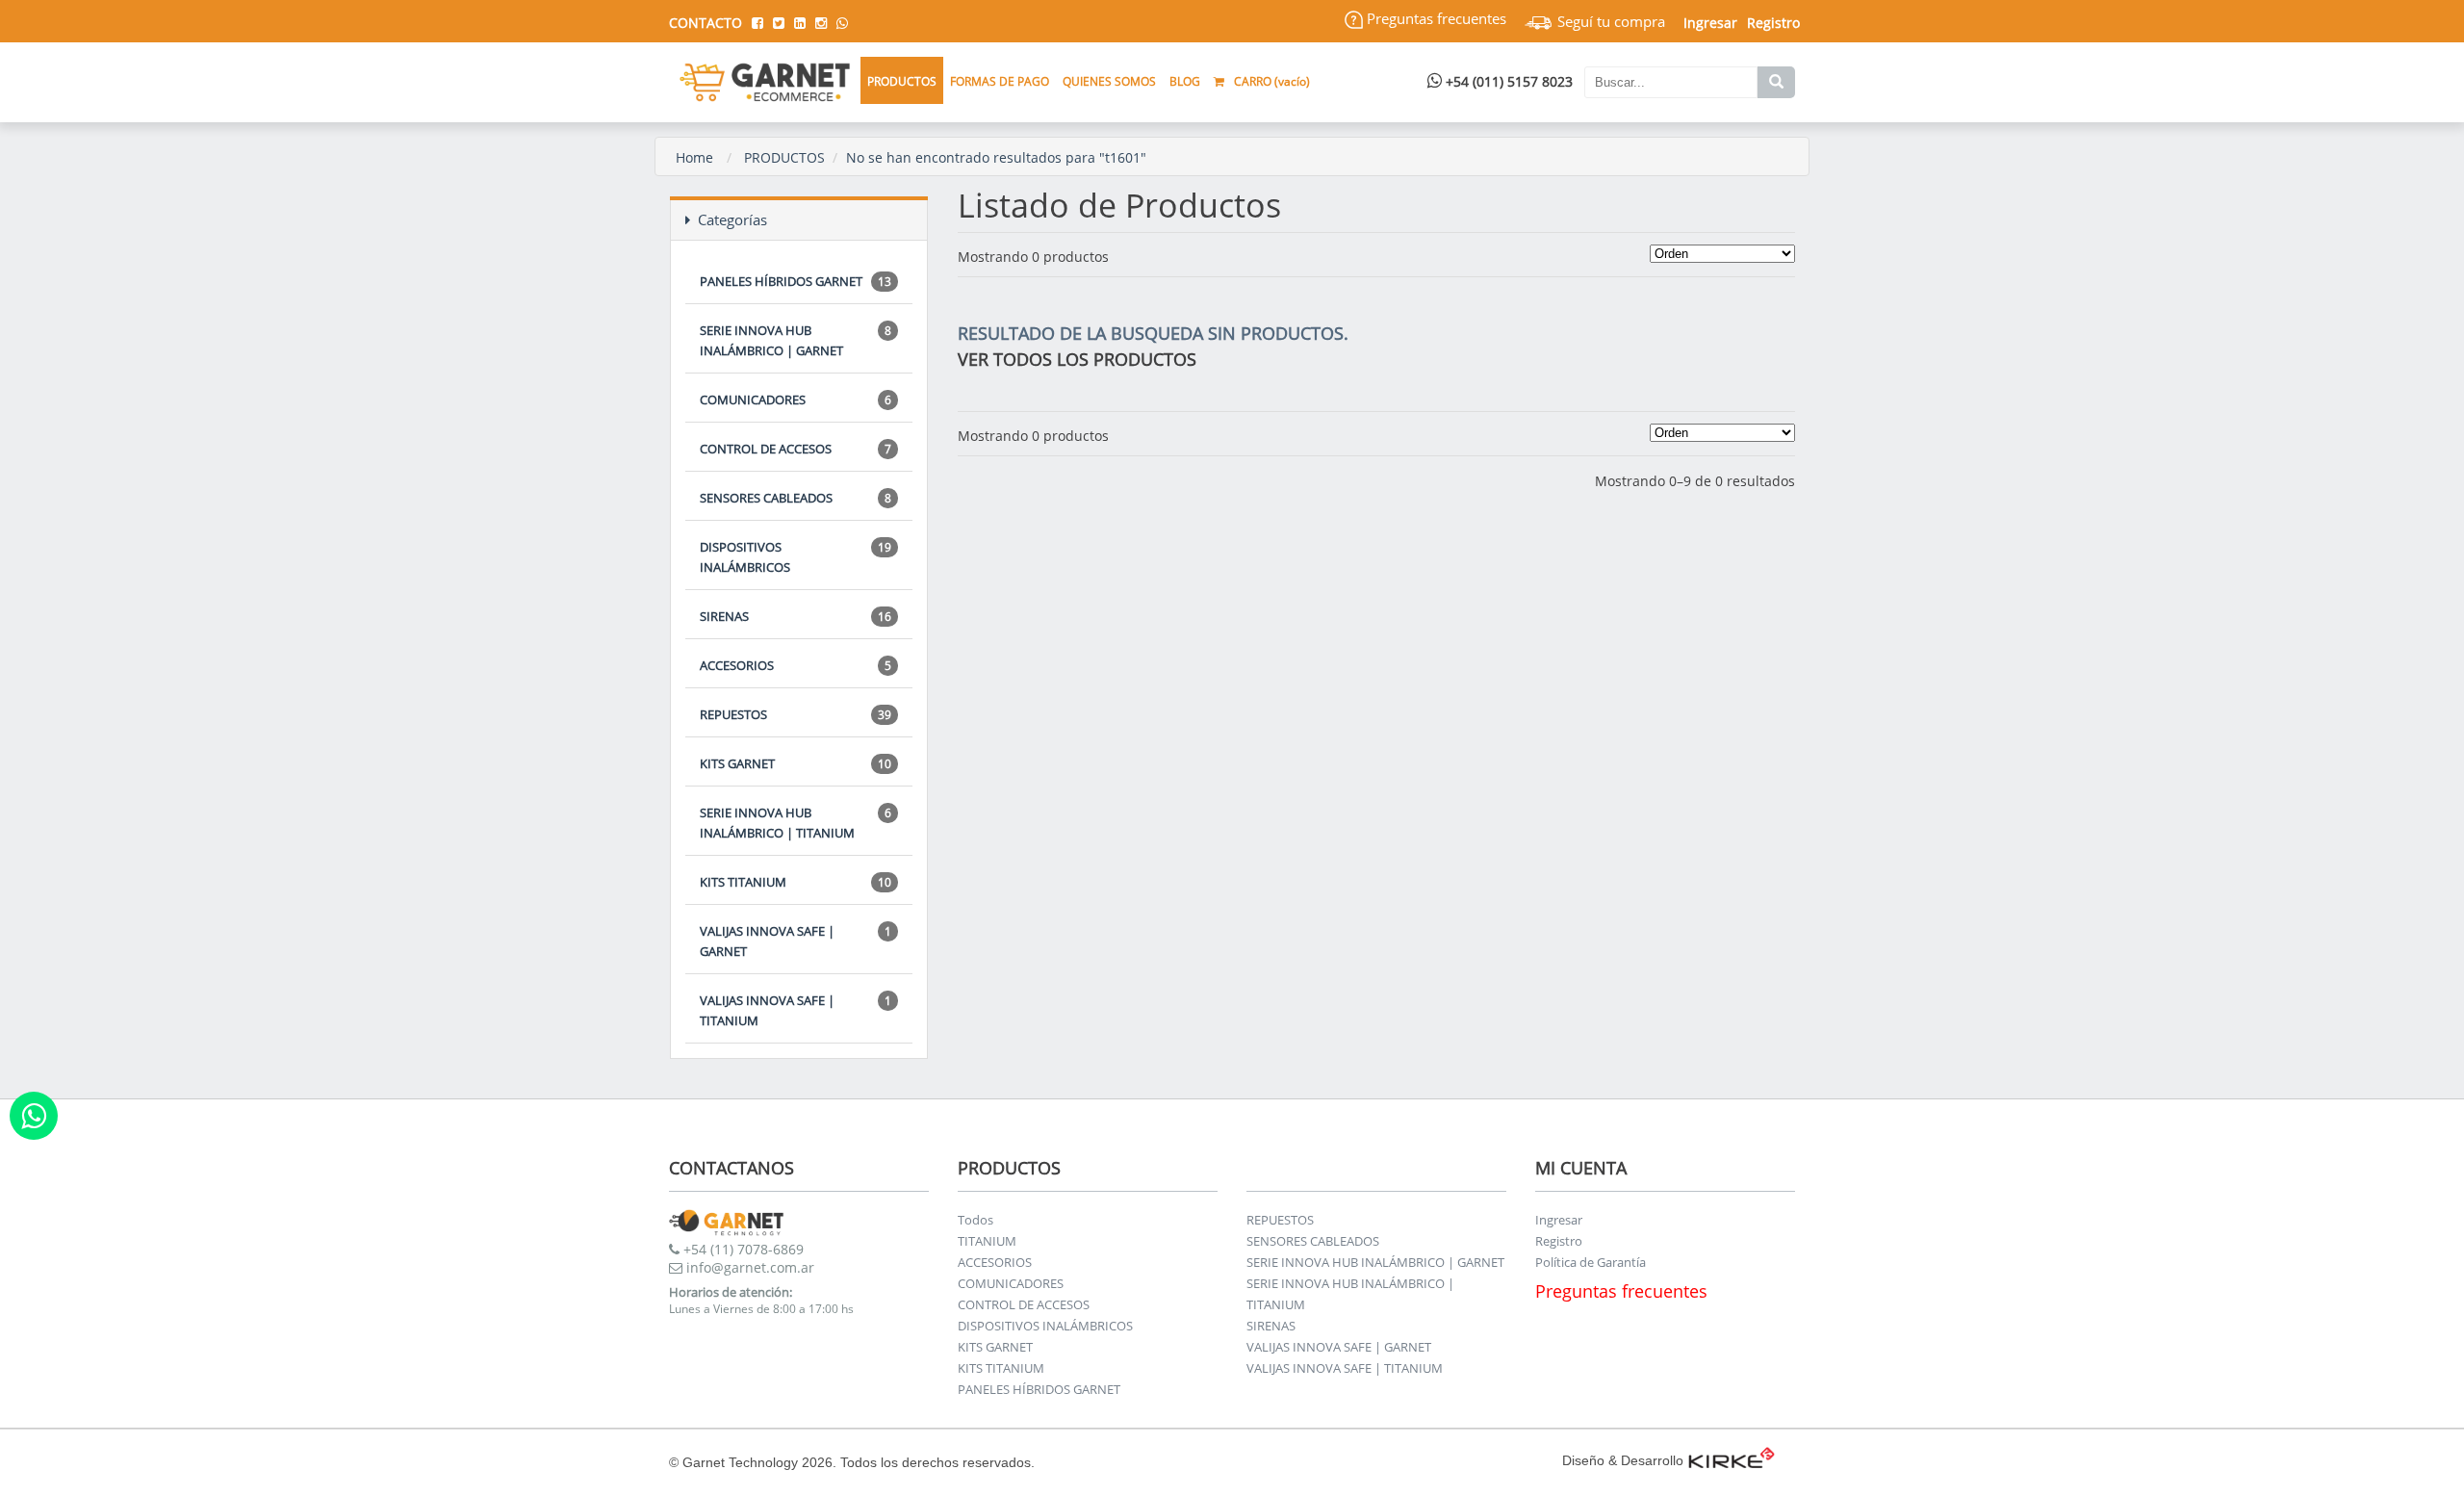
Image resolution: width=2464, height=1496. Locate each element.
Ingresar (1559, 1220)
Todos (975, 1220)
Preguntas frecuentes (1435, 18)
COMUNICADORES (796, 400)
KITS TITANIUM (796, 882)
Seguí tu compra (1609, 21)
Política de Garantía (1591, 1262)
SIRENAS (796, 616)
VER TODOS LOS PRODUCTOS (1077, 359)
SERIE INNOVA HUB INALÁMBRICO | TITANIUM (796, 823)
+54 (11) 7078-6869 (742, 1249)
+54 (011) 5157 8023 (1507, 81)
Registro (1773, 23)
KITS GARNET (796, 763)
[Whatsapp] (34, 1116)
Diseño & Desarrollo (1623, 1460)
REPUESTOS (796, 714)
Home (694, 157)
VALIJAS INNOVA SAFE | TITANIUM (796, 1010)
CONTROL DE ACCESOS (796, 449)
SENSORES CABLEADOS (796, 498)
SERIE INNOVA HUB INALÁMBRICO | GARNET (796, 340)
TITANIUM (987, 1241)
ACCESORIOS (796, 665)
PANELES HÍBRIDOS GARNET (796, 281)
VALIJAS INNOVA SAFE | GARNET (796, 941)
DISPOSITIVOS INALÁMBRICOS (796, 557)
